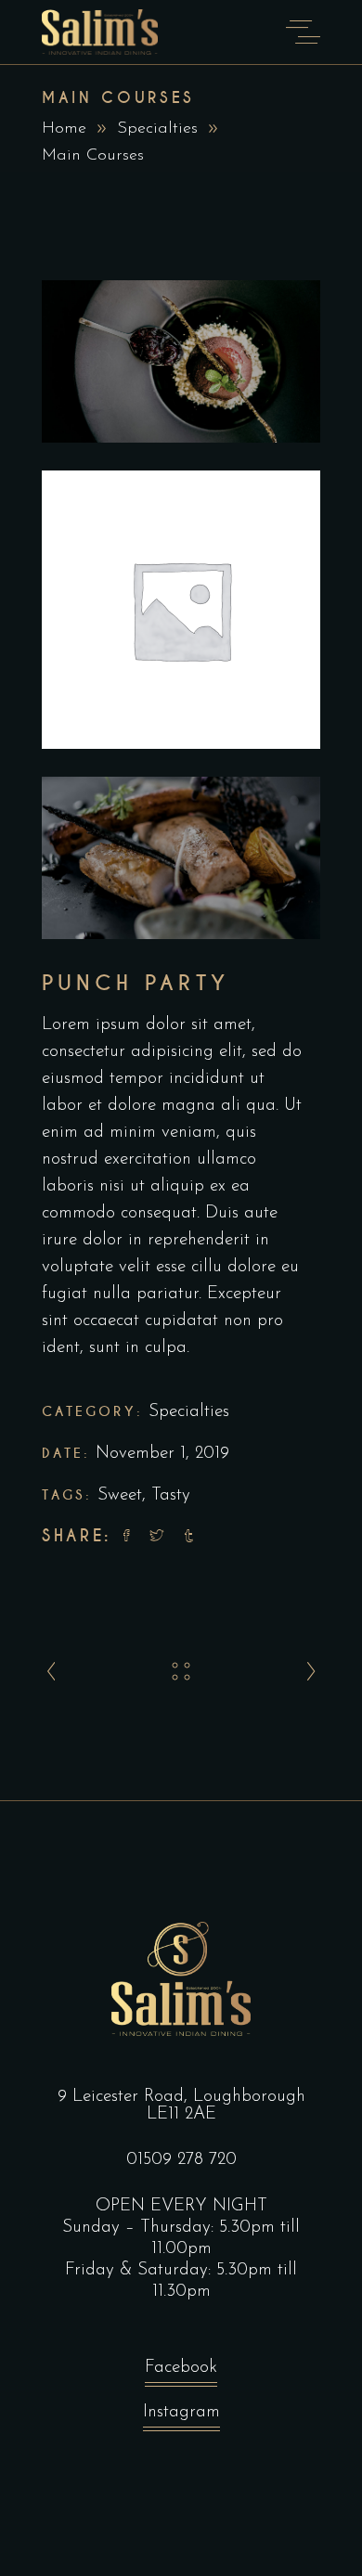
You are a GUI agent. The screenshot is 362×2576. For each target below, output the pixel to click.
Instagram (181, 2412)
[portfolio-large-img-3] (181, 858)
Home (64, 129)
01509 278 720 (181, 2160)
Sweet (120, 1495)
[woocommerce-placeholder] (181, 610)
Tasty (171, 1495)
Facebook (181, 2368)
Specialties (157, 129)
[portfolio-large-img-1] (181, 361)
